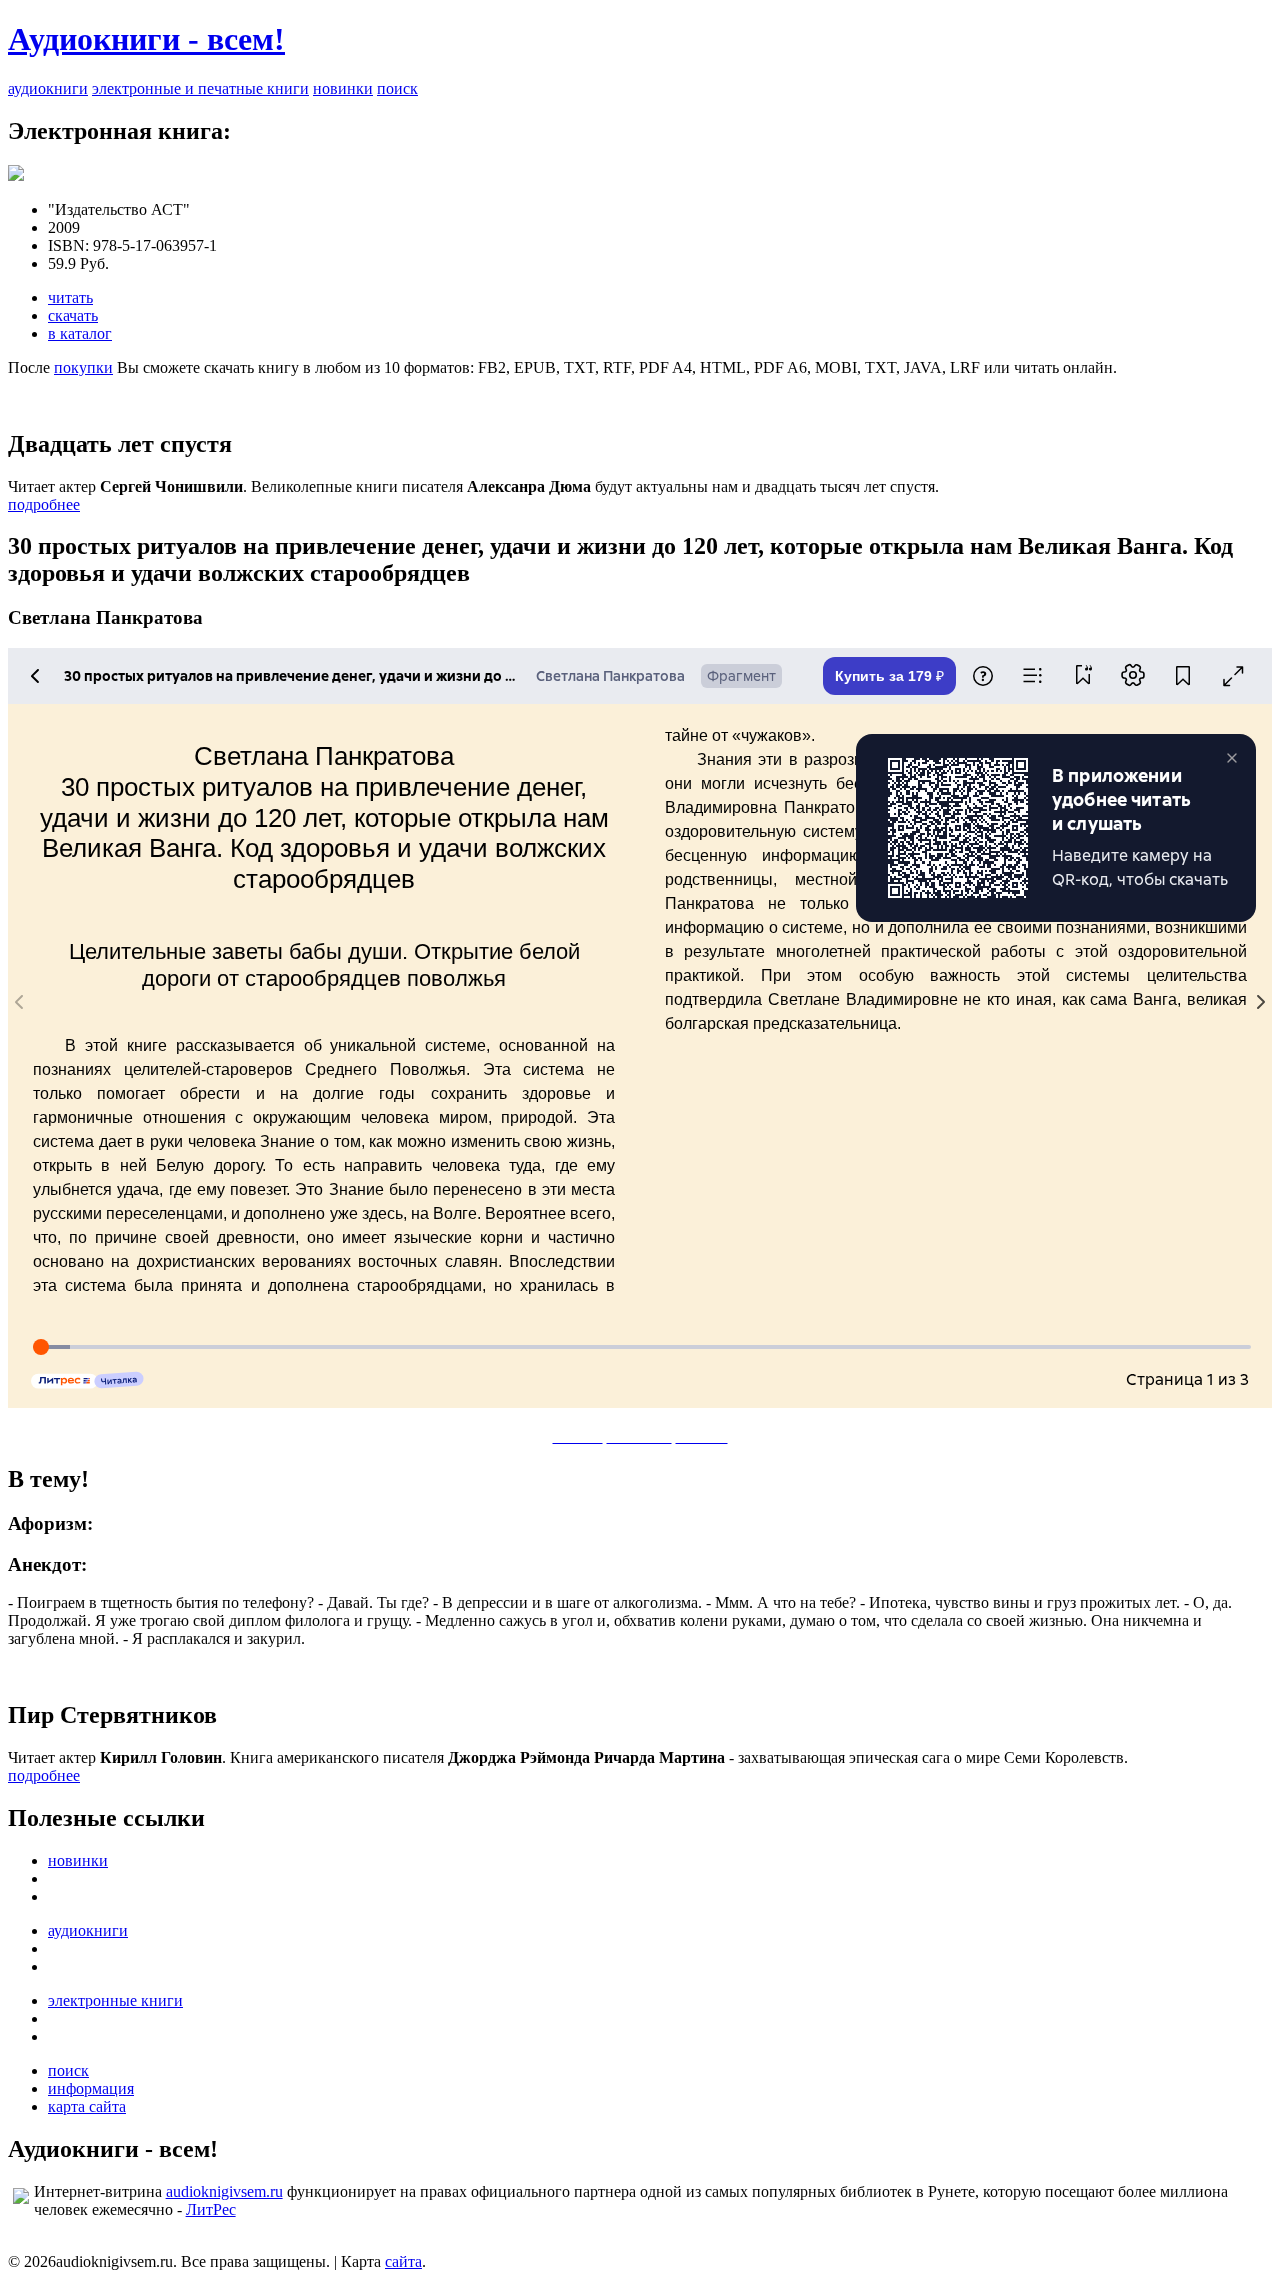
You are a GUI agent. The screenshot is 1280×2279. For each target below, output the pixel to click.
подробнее (44, 504)
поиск (397, 88)
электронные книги (115, 2000)
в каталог (80, 333)
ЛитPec (211, 2209)
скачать (73, 315)
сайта (403, 2261)
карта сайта (87, 2106)
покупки (83, 367)
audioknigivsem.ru (224, 2191)
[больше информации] (16, 175)
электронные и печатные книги (200, 88)
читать (70, 297)
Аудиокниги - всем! (146, 39)
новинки (343, 88)
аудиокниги (48, 88)
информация (91, 2088)
